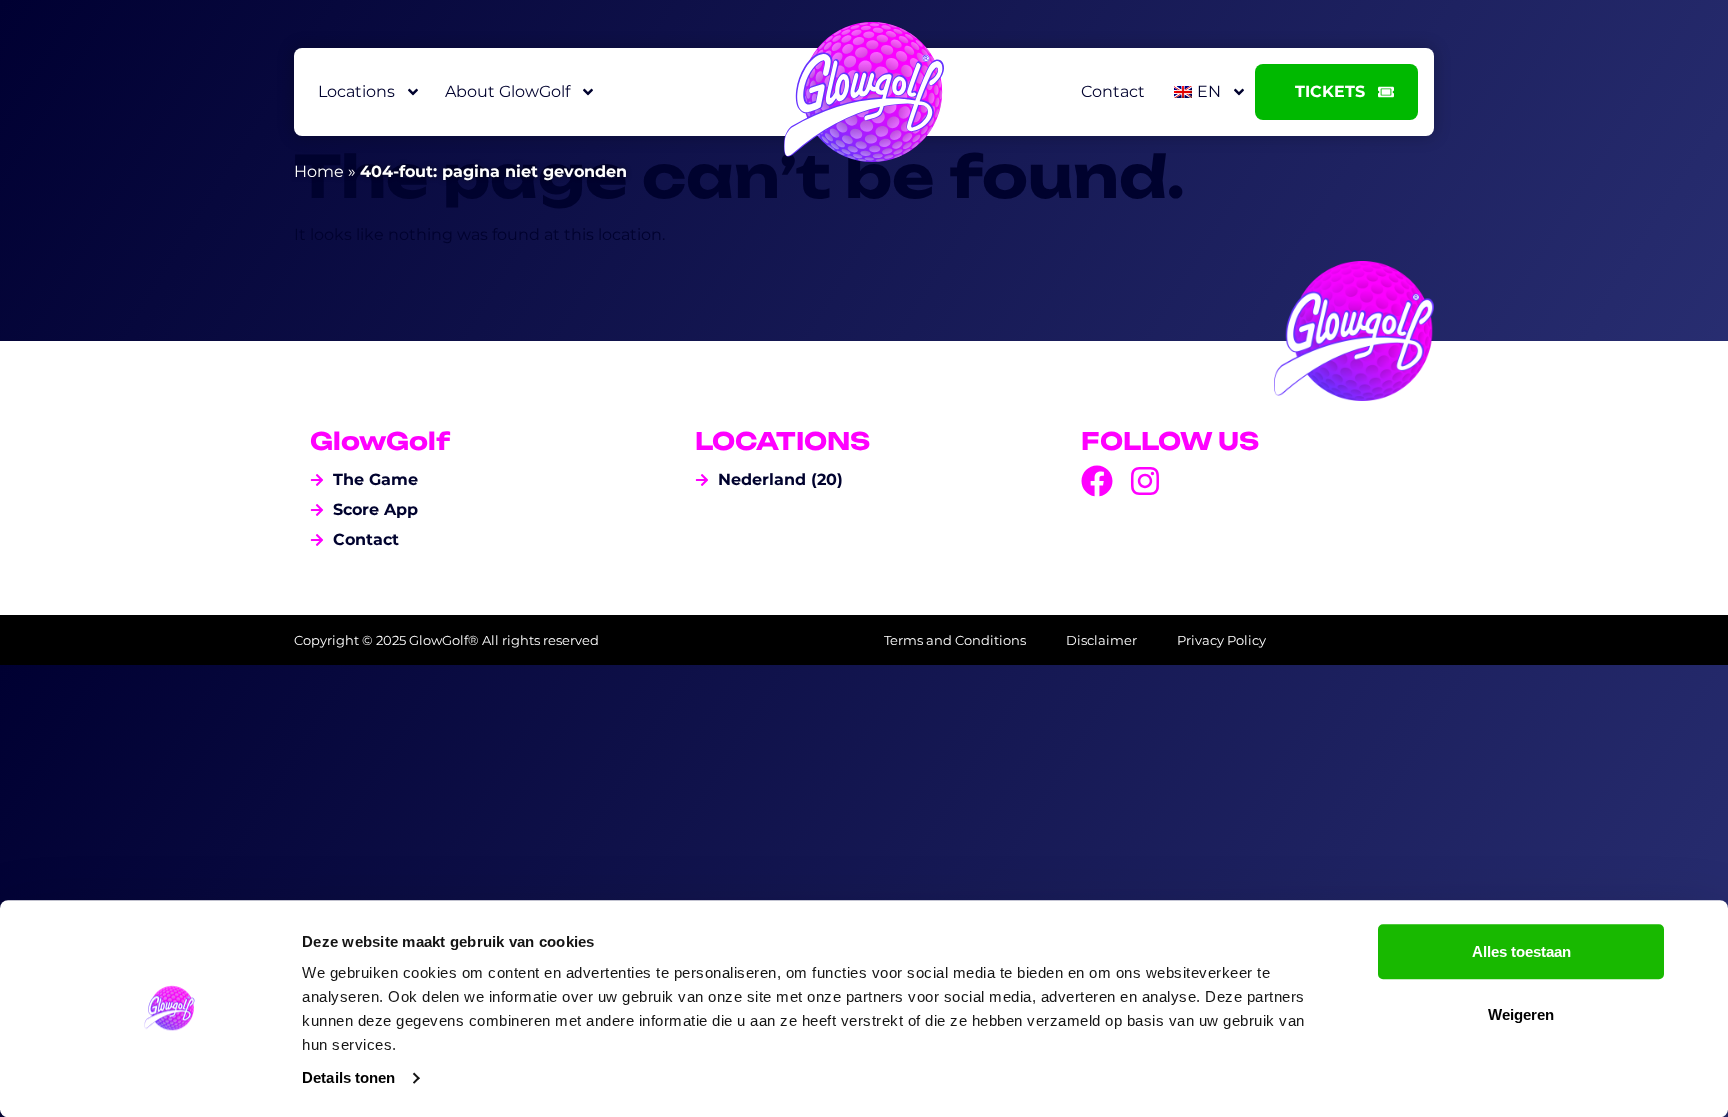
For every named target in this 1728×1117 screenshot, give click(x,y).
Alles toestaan (1521, 951)
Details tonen (348, 1077)
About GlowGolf (507, 91)
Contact (1113, 91)
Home (319, 171)
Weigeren (1521, 1014)
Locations (356, 91)
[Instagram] (1145, 481)
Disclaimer (1101, 640)
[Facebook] (1097, 481)
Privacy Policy (1221, 640)
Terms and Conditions (955, 640)
